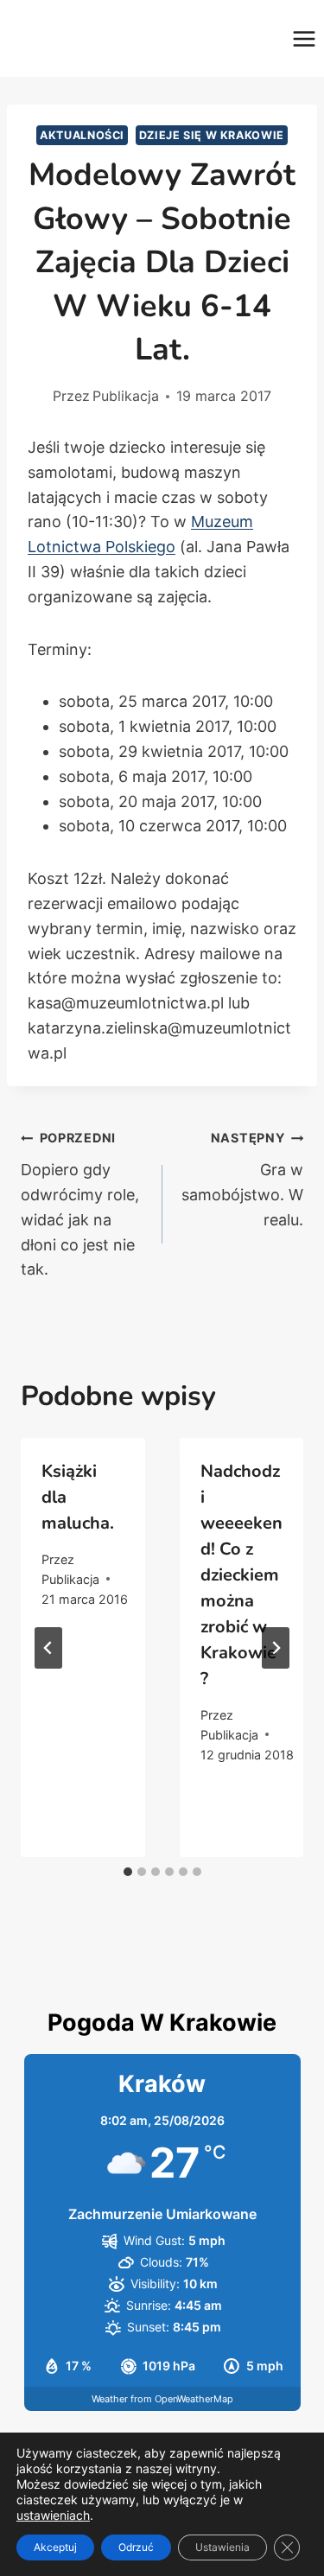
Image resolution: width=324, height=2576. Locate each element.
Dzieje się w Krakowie (212, 135)
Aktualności (82, 135)
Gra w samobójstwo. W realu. (242, 1179)
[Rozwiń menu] (304, 38)
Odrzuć (136, 2547)
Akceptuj (55, 2547)
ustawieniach (53, 2515)
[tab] (128, 1872)
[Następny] (276, 1648)
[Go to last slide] (48, 1648)
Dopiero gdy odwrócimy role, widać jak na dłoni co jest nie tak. (80, 1204)
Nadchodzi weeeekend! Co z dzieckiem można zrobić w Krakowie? (241, 1575)
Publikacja (126, 396)
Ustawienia (222, 2547)
